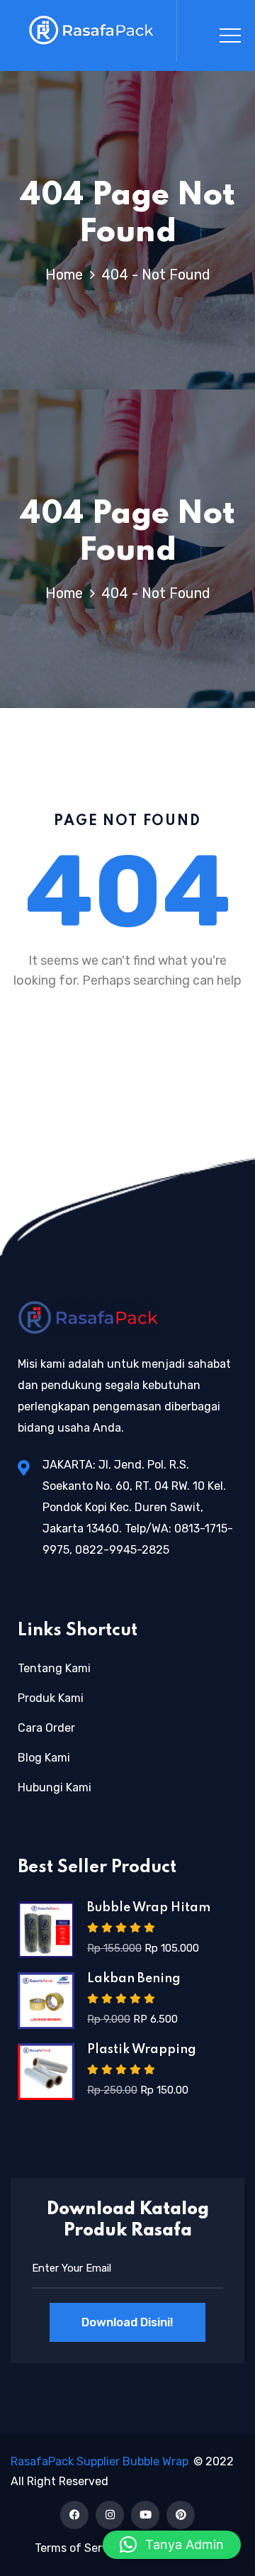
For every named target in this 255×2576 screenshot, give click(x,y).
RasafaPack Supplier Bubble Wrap (100, 2461)
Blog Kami (44, 1758)
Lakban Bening (134, 1979)
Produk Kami (51, 1698)
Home (68, 275)
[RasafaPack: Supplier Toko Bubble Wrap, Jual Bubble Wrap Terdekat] (92, 31)
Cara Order (46, 1728)
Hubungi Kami (55, 1787)
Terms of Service (79, 2548)
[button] (172, 2545)
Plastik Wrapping (142, 2050)
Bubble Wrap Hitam (149, 1908)
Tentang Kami (54, 1668)
